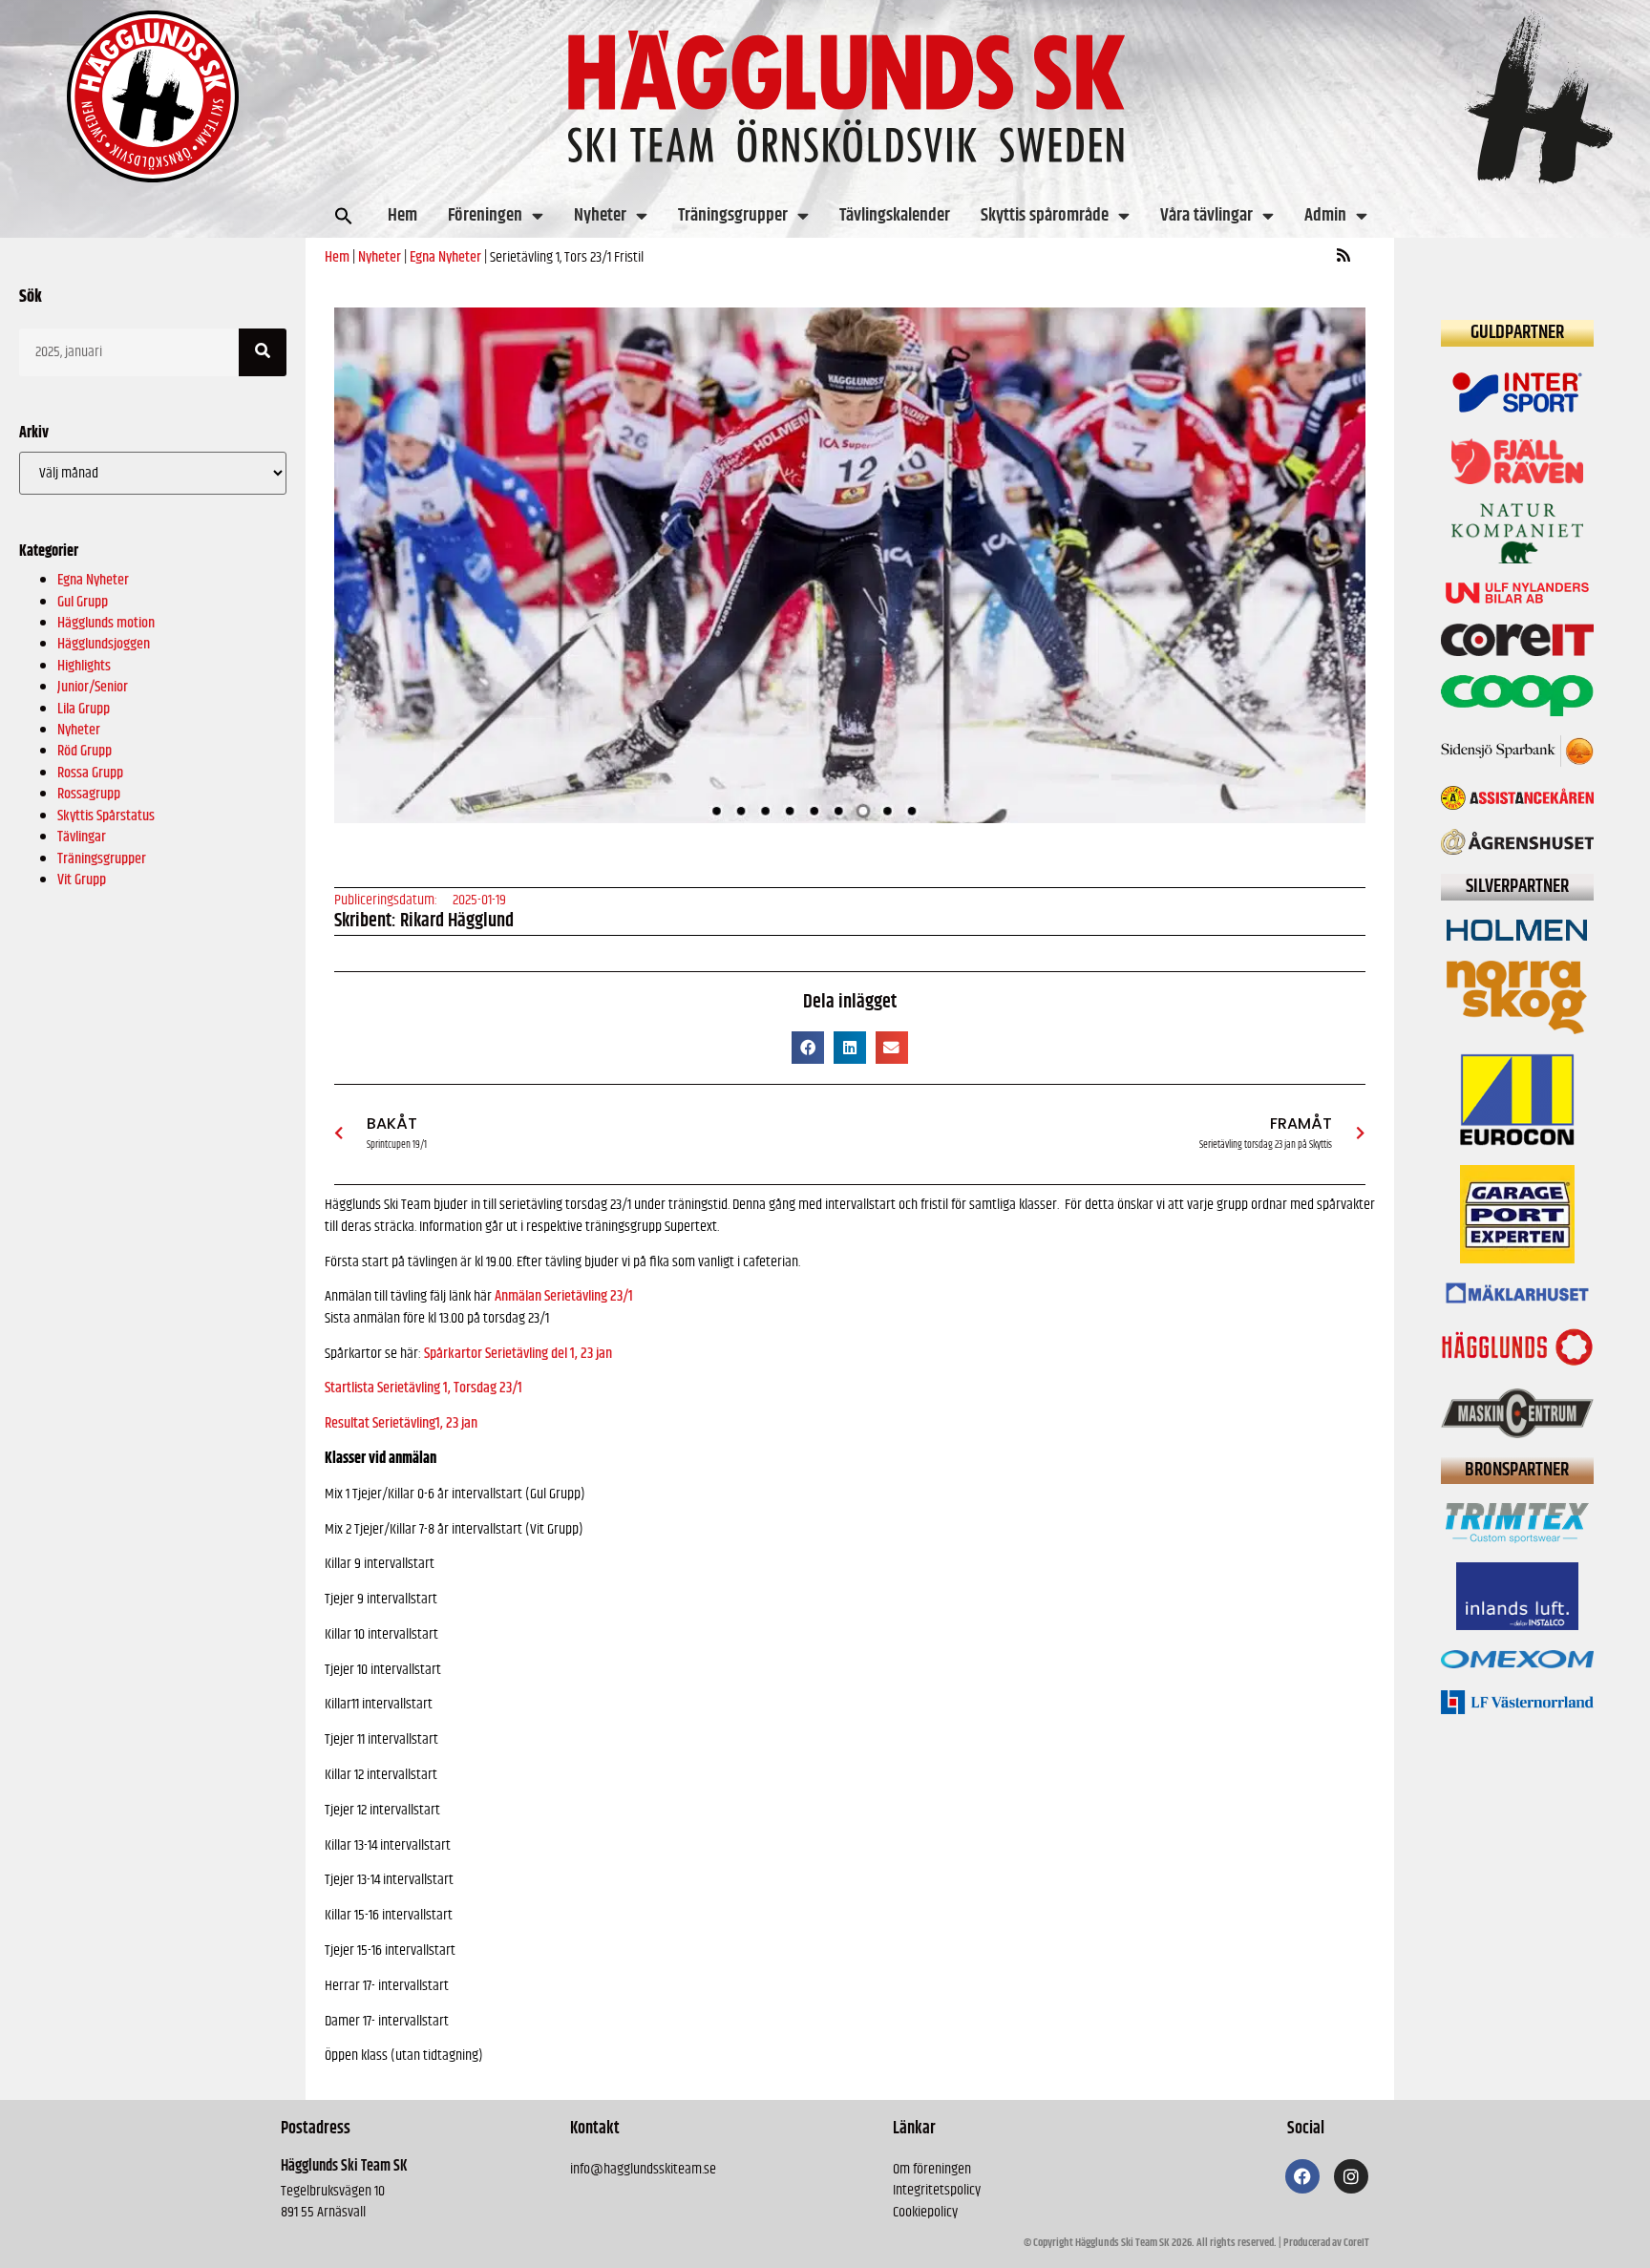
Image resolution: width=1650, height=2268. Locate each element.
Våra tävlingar (1206, 215)
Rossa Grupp (90, 773)
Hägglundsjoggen (104, 644)
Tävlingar (82, 837)
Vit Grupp (82, 880)
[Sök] (263, 352)
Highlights (84, 666)
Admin (1325, 215)
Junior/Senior (93, 687)
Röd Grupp (85, 751)
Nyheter (600, 215)
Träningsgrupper (733, 215)
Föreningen (485, 215)
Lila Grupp (84, 709)
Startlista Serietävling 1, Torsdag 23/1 (423, 1388)
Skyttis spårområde (1045, 215)
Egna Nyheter (93, 580)
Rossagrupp (89, 794)
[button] (344, 216)
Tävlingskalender (895, 215)
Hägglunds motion (106, 623)
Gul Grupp (83, 602)
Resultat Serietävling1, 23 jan (401, 1423)
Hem (402, 215)
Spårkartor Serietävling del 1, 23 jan (518, 1354)
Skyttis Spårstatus (106, 816)
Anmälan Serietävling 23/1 (564, 1296)
